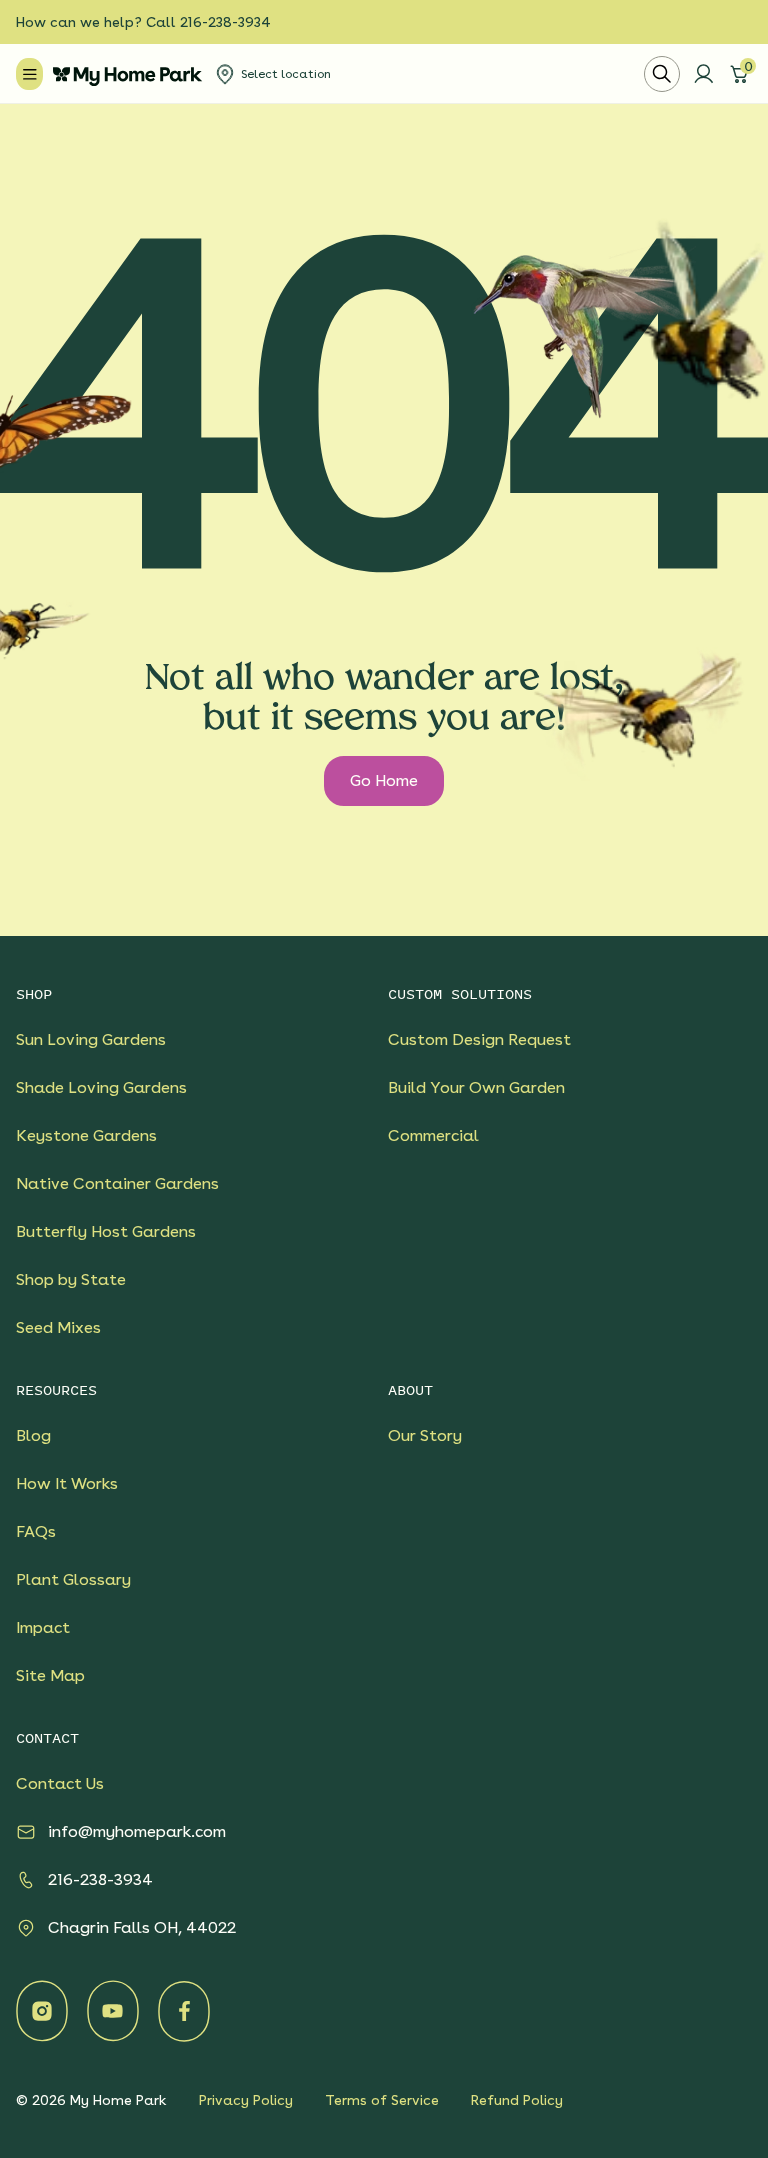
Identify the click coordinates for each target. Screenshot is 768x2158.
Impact (43, 1627)
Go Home (384, 780)
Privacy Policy (246, 2100)
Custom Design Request (479, 1039)
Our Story (425, 1435)
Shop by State (71, 1279)
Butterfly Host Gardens (106, 1231)
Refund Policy (517, 2100)
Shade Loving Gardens (101, 1087)
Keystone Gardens (86, 1135)
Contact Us (60, 1783)
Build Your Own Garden (476, 1087)
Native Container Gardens (117, 1183)
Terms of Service (382, 2100)
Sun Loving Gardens (91, 1039)
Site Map (50, 1675)
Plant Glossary (73, 1579)
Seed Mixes (58, 1327)
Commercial (433, 1135)
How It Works (67, 1483)
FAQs (36, 1531)
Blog (33, 1435)
